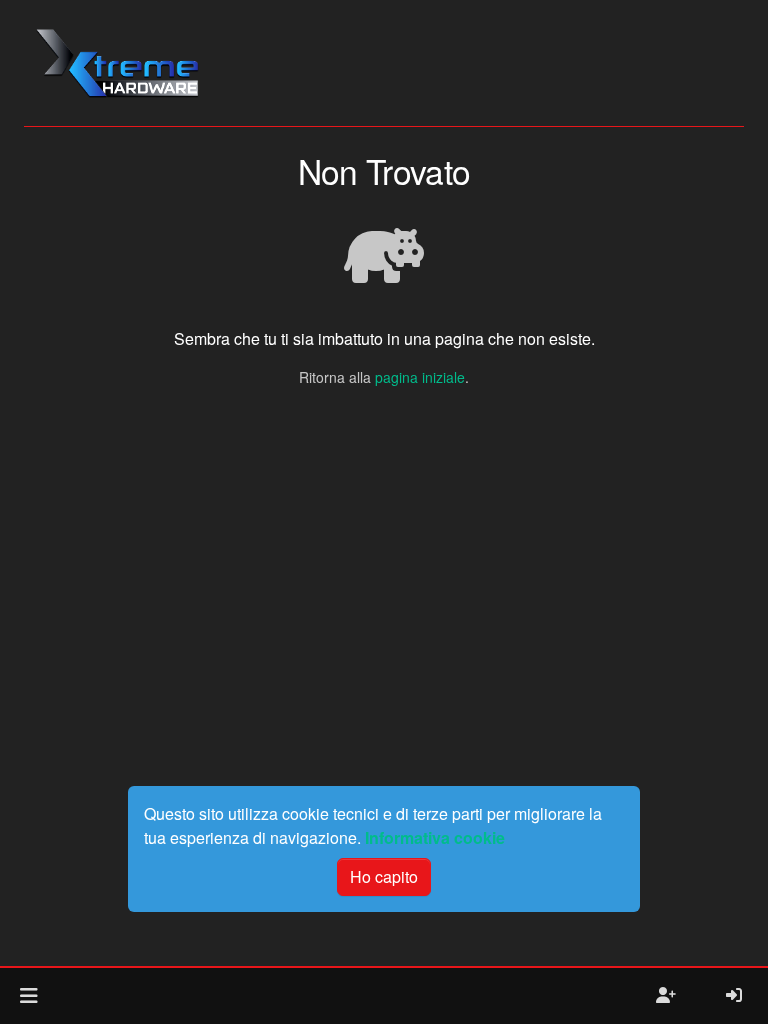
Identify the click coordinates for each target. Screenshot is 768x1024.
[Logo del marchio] (116, 63)
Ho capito (384, 876)
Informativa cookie (435, 837)
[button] (28, 996)
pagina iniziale (420, 377)
